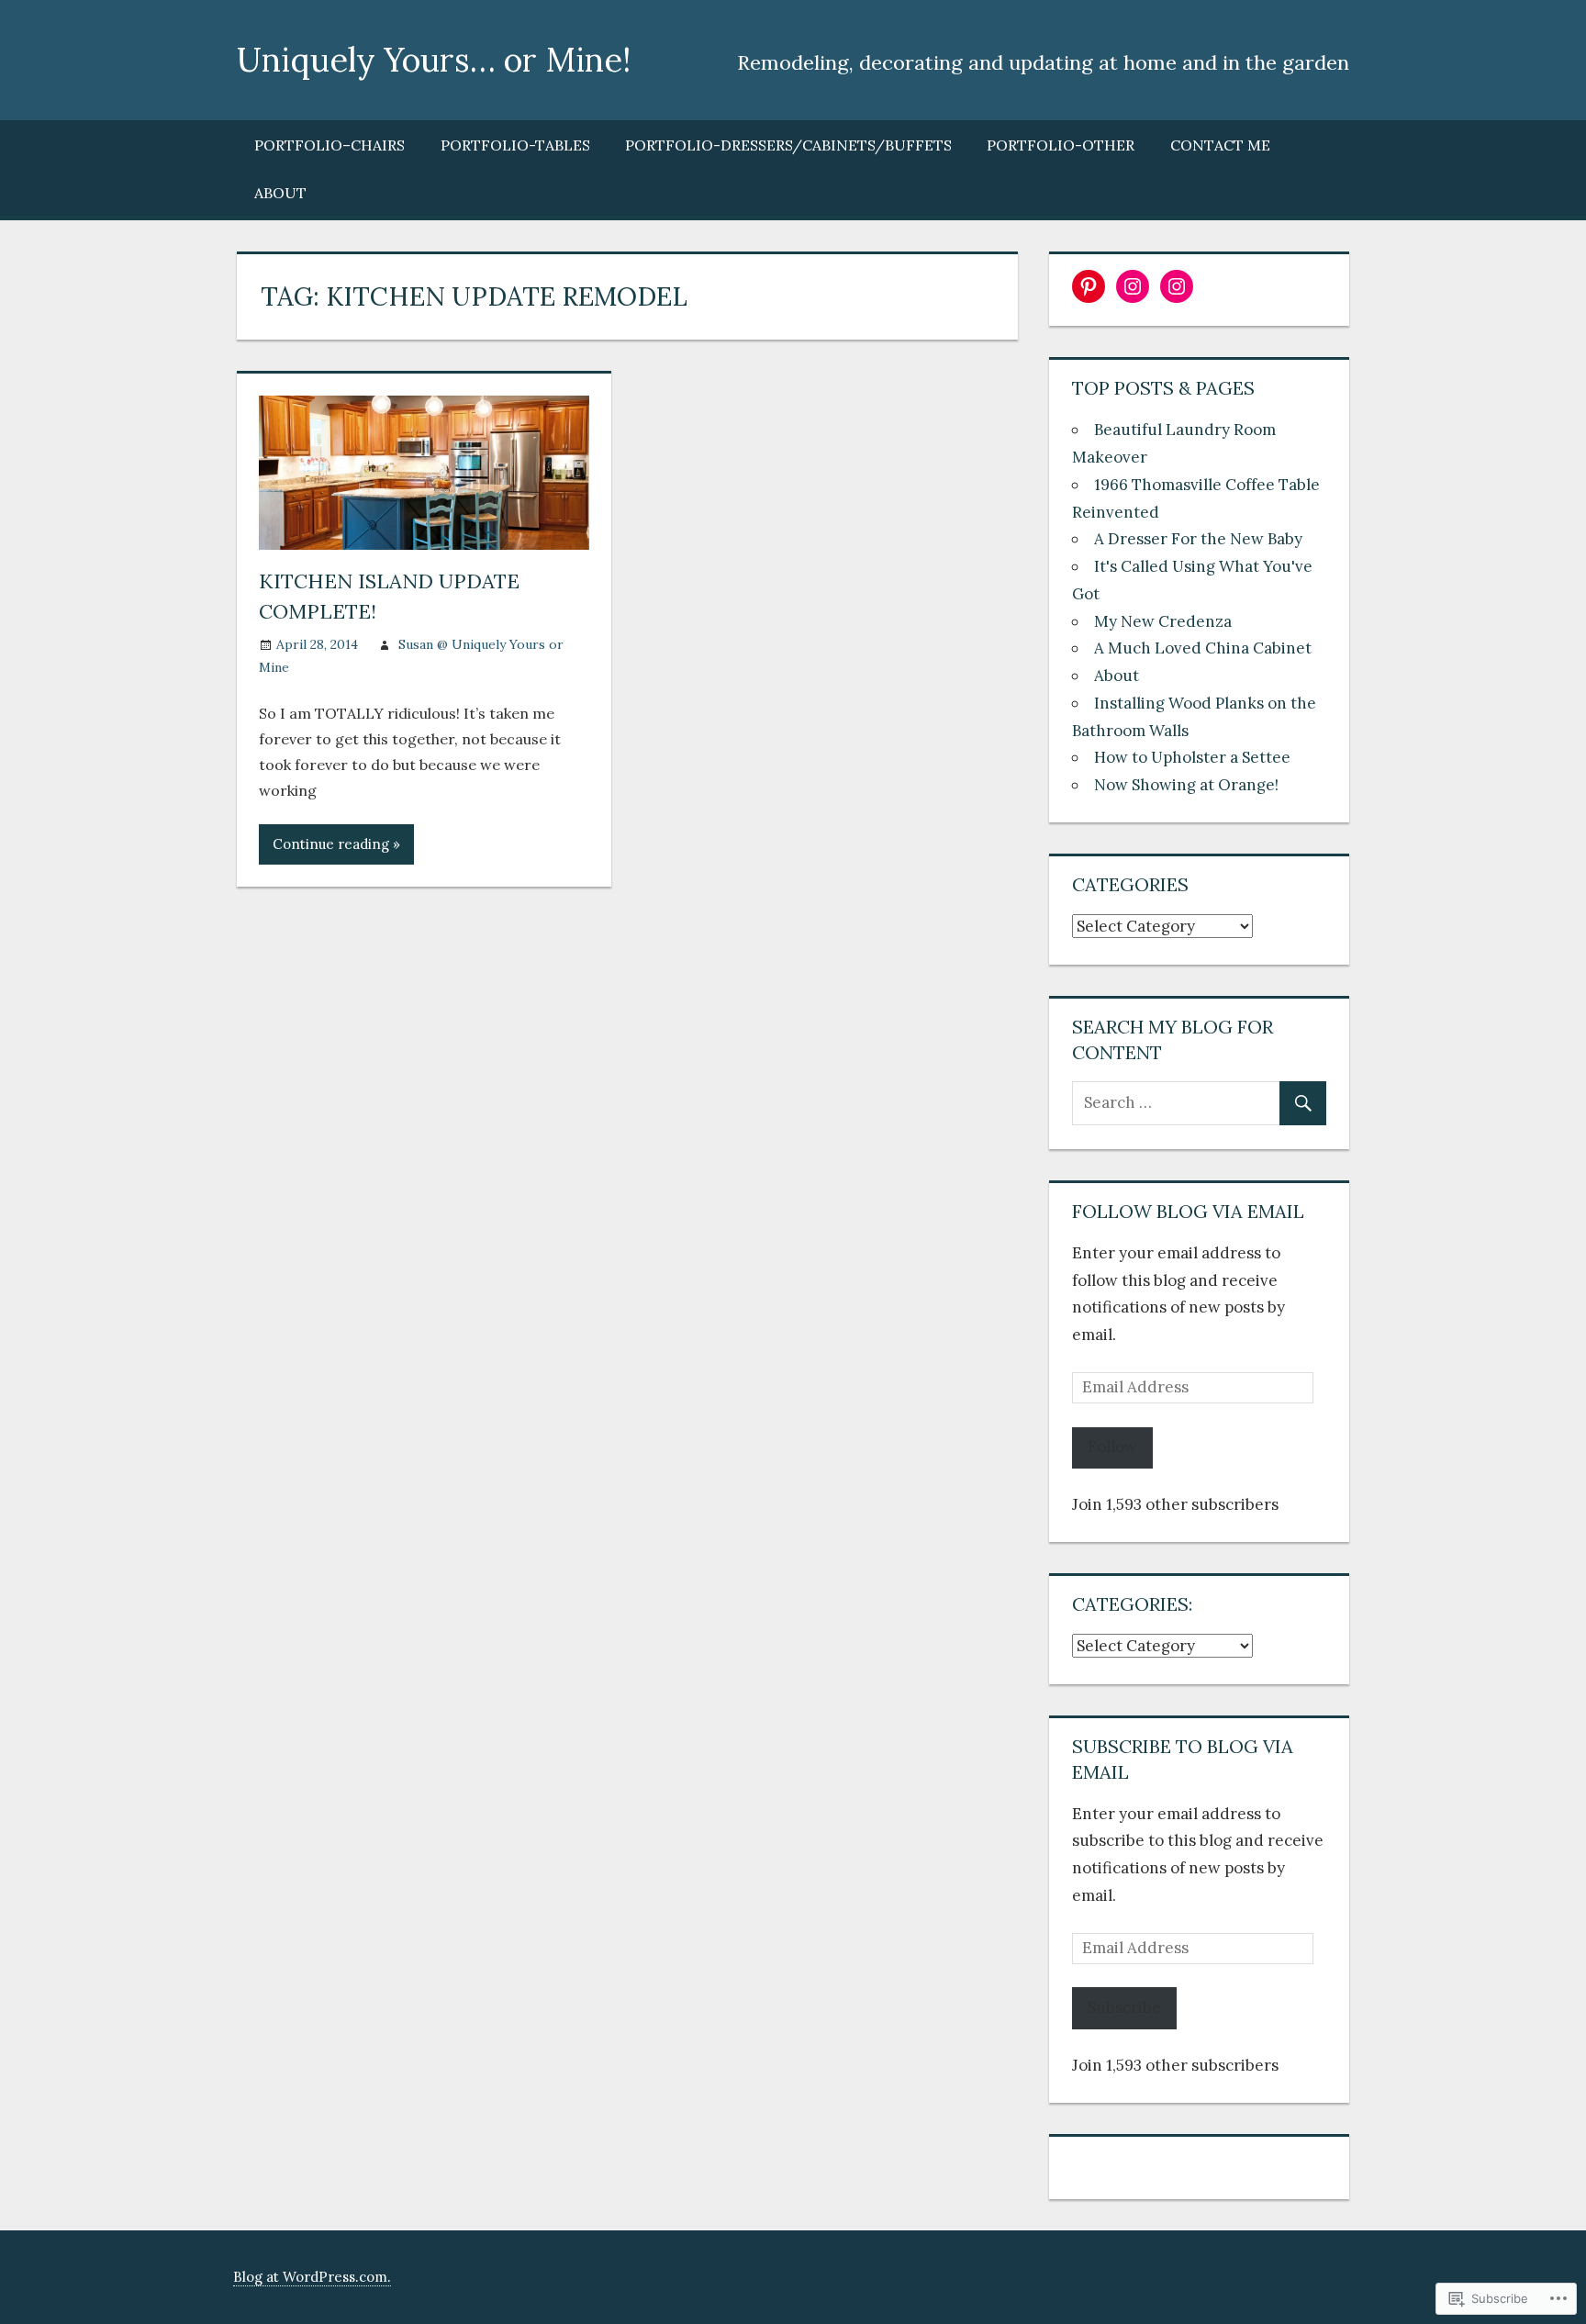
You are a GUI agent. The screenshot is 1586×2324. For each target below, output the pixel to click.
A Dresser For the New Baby (1198, 539)
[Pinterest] (1089, 286)
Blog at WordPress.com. (312, 2277)
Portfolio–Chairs (329, 145)
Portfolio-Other (1061, 145)
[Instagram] (1133, 286)
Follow (1112, 1447)
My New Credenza (1163, 621)
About (280, 193)
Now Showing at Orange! (1186, 785)
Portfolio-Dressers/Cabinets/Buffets (788, 145)
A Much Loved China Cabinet (1203, 648)
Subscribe (1124, 2007)
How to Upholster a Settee (1192, 757)
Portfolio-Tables (515, 145)
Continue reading (331, 844)
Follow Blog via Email (1188, 1211)
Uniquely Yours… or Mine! (434, 60)
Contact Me (1220, 145)
